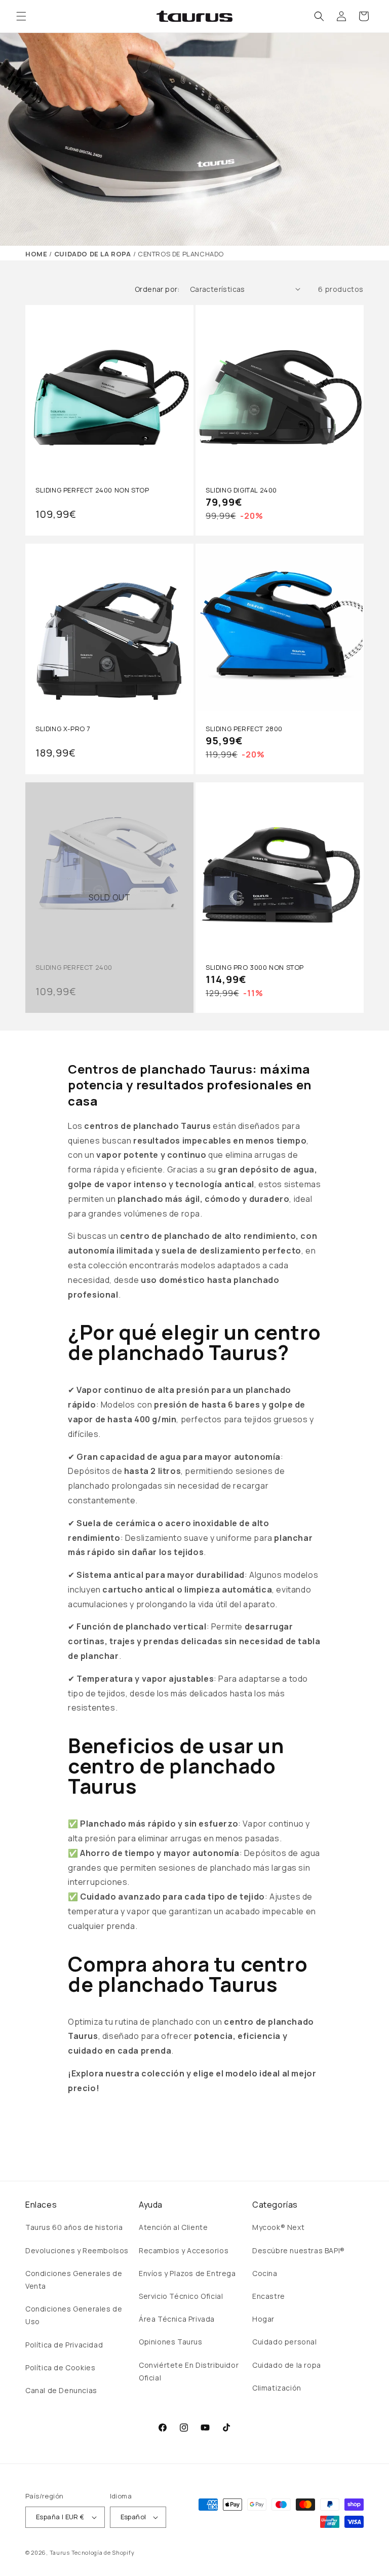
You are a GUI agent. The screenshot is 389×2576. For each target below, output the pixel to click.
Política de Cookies (60, 2367)
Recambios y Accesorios (184, 2250)
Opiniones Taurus (171, 2342)
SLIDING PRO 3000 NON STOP (255, 968)
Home (36, 254)
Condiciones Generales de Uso (74, 2315)
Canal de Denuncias (61, 2390)
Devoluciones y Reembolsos (77, 2250)
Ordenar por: (157, 289)
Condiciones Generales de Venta (74, 2280)
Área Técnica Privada (177, 2319)
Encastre (269, 2296)
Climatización (277, 2388)
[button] (21, 16)
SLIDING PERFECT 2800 (244, 729)
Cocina (265, 2273)
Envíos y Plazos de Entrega (187, 2273)
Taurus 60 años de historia (74, 2227)
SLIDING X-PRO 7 (63, 729)
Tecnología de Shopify (103, 2552)
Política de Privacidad (64, 2345)
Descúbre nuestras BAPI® (299, 2250)
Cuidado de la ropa (287, 2365)
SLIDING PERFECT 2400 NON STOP (92, 490)
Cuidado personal (285, 2342)
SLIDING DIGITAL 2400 (241, 490)
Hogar (263, 2319)
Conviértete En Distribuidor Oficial (189, 2371)
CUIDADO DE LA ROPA (93, 254)
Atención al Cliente (173, 2227)
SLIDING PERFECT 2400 (74, 968)
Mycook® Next (278, 2227)
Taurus (60, 2552)
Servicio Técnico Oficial (181, 2296)
